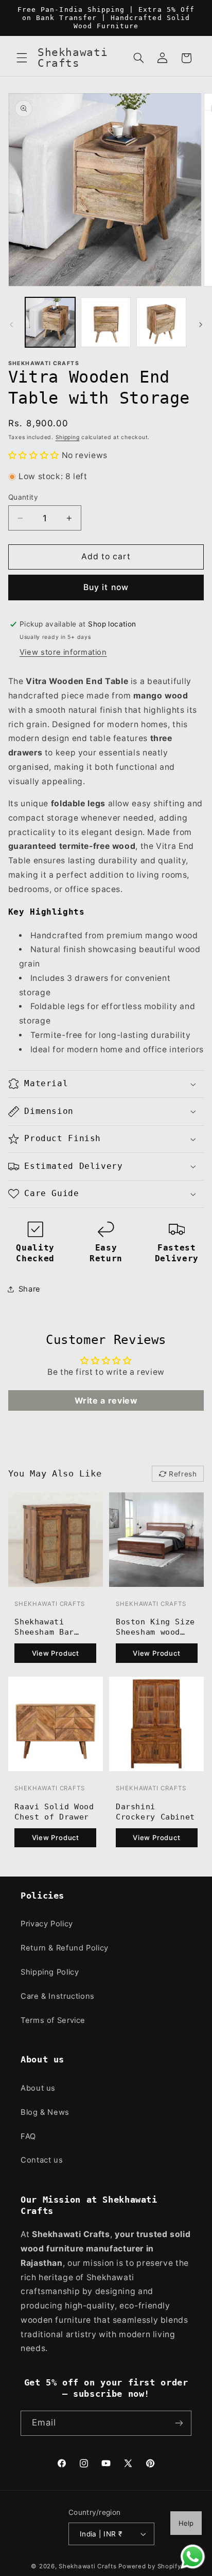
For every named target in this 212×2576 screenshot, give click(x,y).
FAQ (28, 2136)
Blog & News (45, 2112)
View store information (63, 652)
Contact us (42, 2160)
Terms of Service (53, 2020)
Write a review (106, 1400)
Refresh (183, 1474)
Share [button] (30, 1289)
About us (38, 2088)
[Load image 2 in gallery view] (106, 322)
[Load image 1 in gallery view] (50, 322)
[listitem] (56, 1581)
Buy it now (106, 587)
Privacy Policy (47, 1924)
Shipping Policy (50, 1972)
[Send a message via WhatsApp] (193, 2557)
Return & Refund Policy (65, 1948)
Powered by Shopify (149, 2566)
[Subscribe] (179, 2423)
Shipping (68, 437)
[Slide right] (201, 325)
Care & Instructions (58, 1996)
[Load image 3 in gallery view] (161, 322)
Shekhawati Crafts (88, 2566)
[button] (22, 58)
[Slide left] (11, 325)
